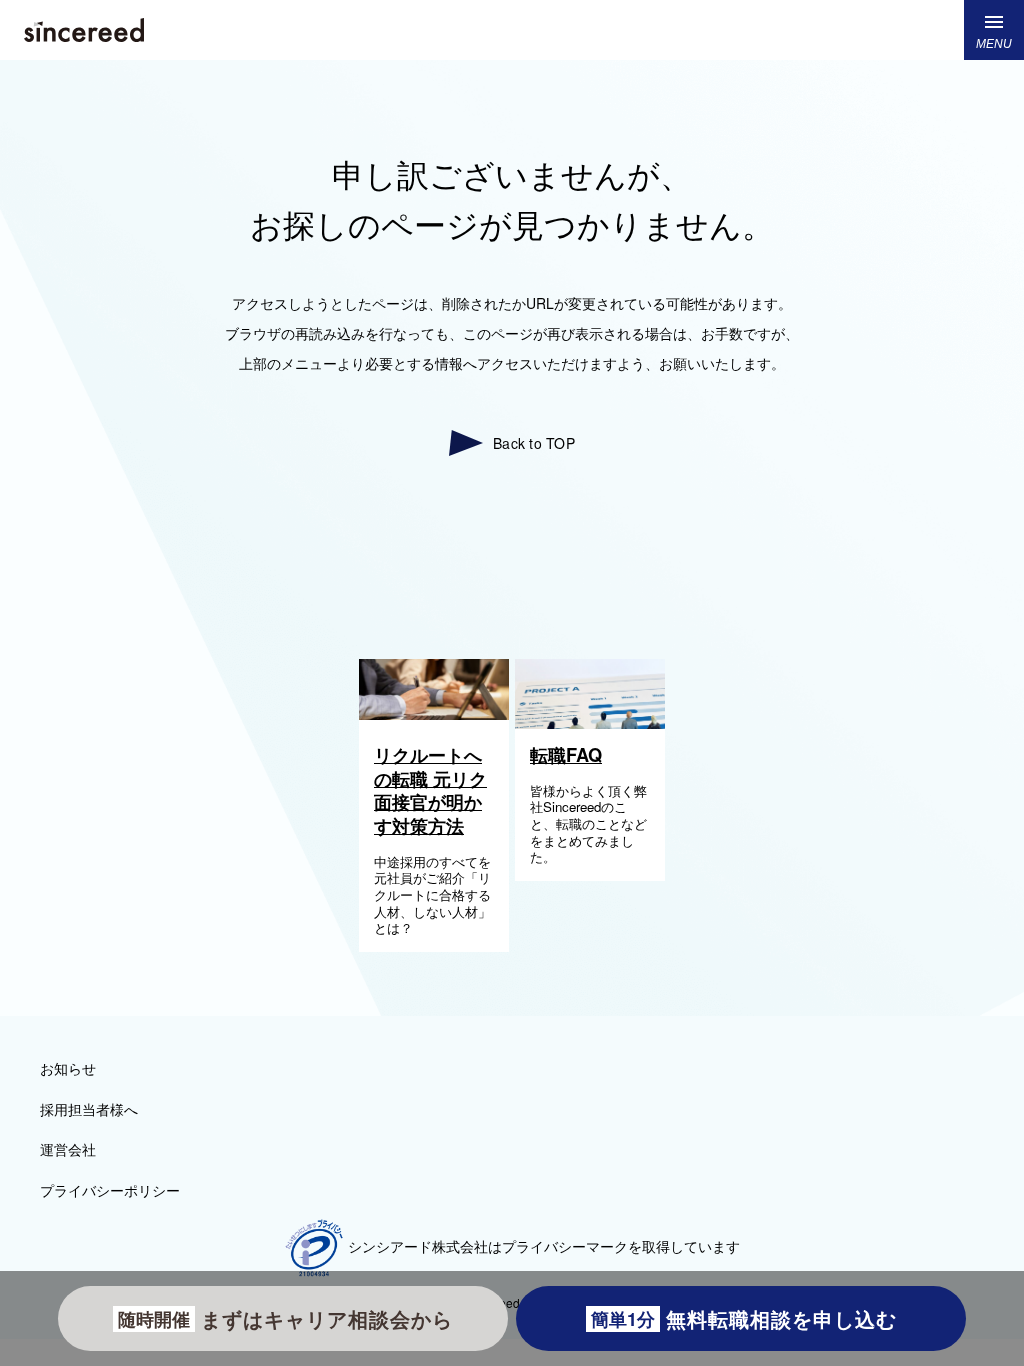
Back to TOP (534, 443)
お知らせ (68, 1068)
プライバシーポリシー (110, 1190)
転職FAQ (566, 755)
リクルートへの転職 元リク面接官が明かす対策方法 (430, 790)
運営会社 (68, 1149)
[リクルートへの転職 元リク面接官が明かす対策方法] (434, 714)
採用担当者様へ (89, 1109)
